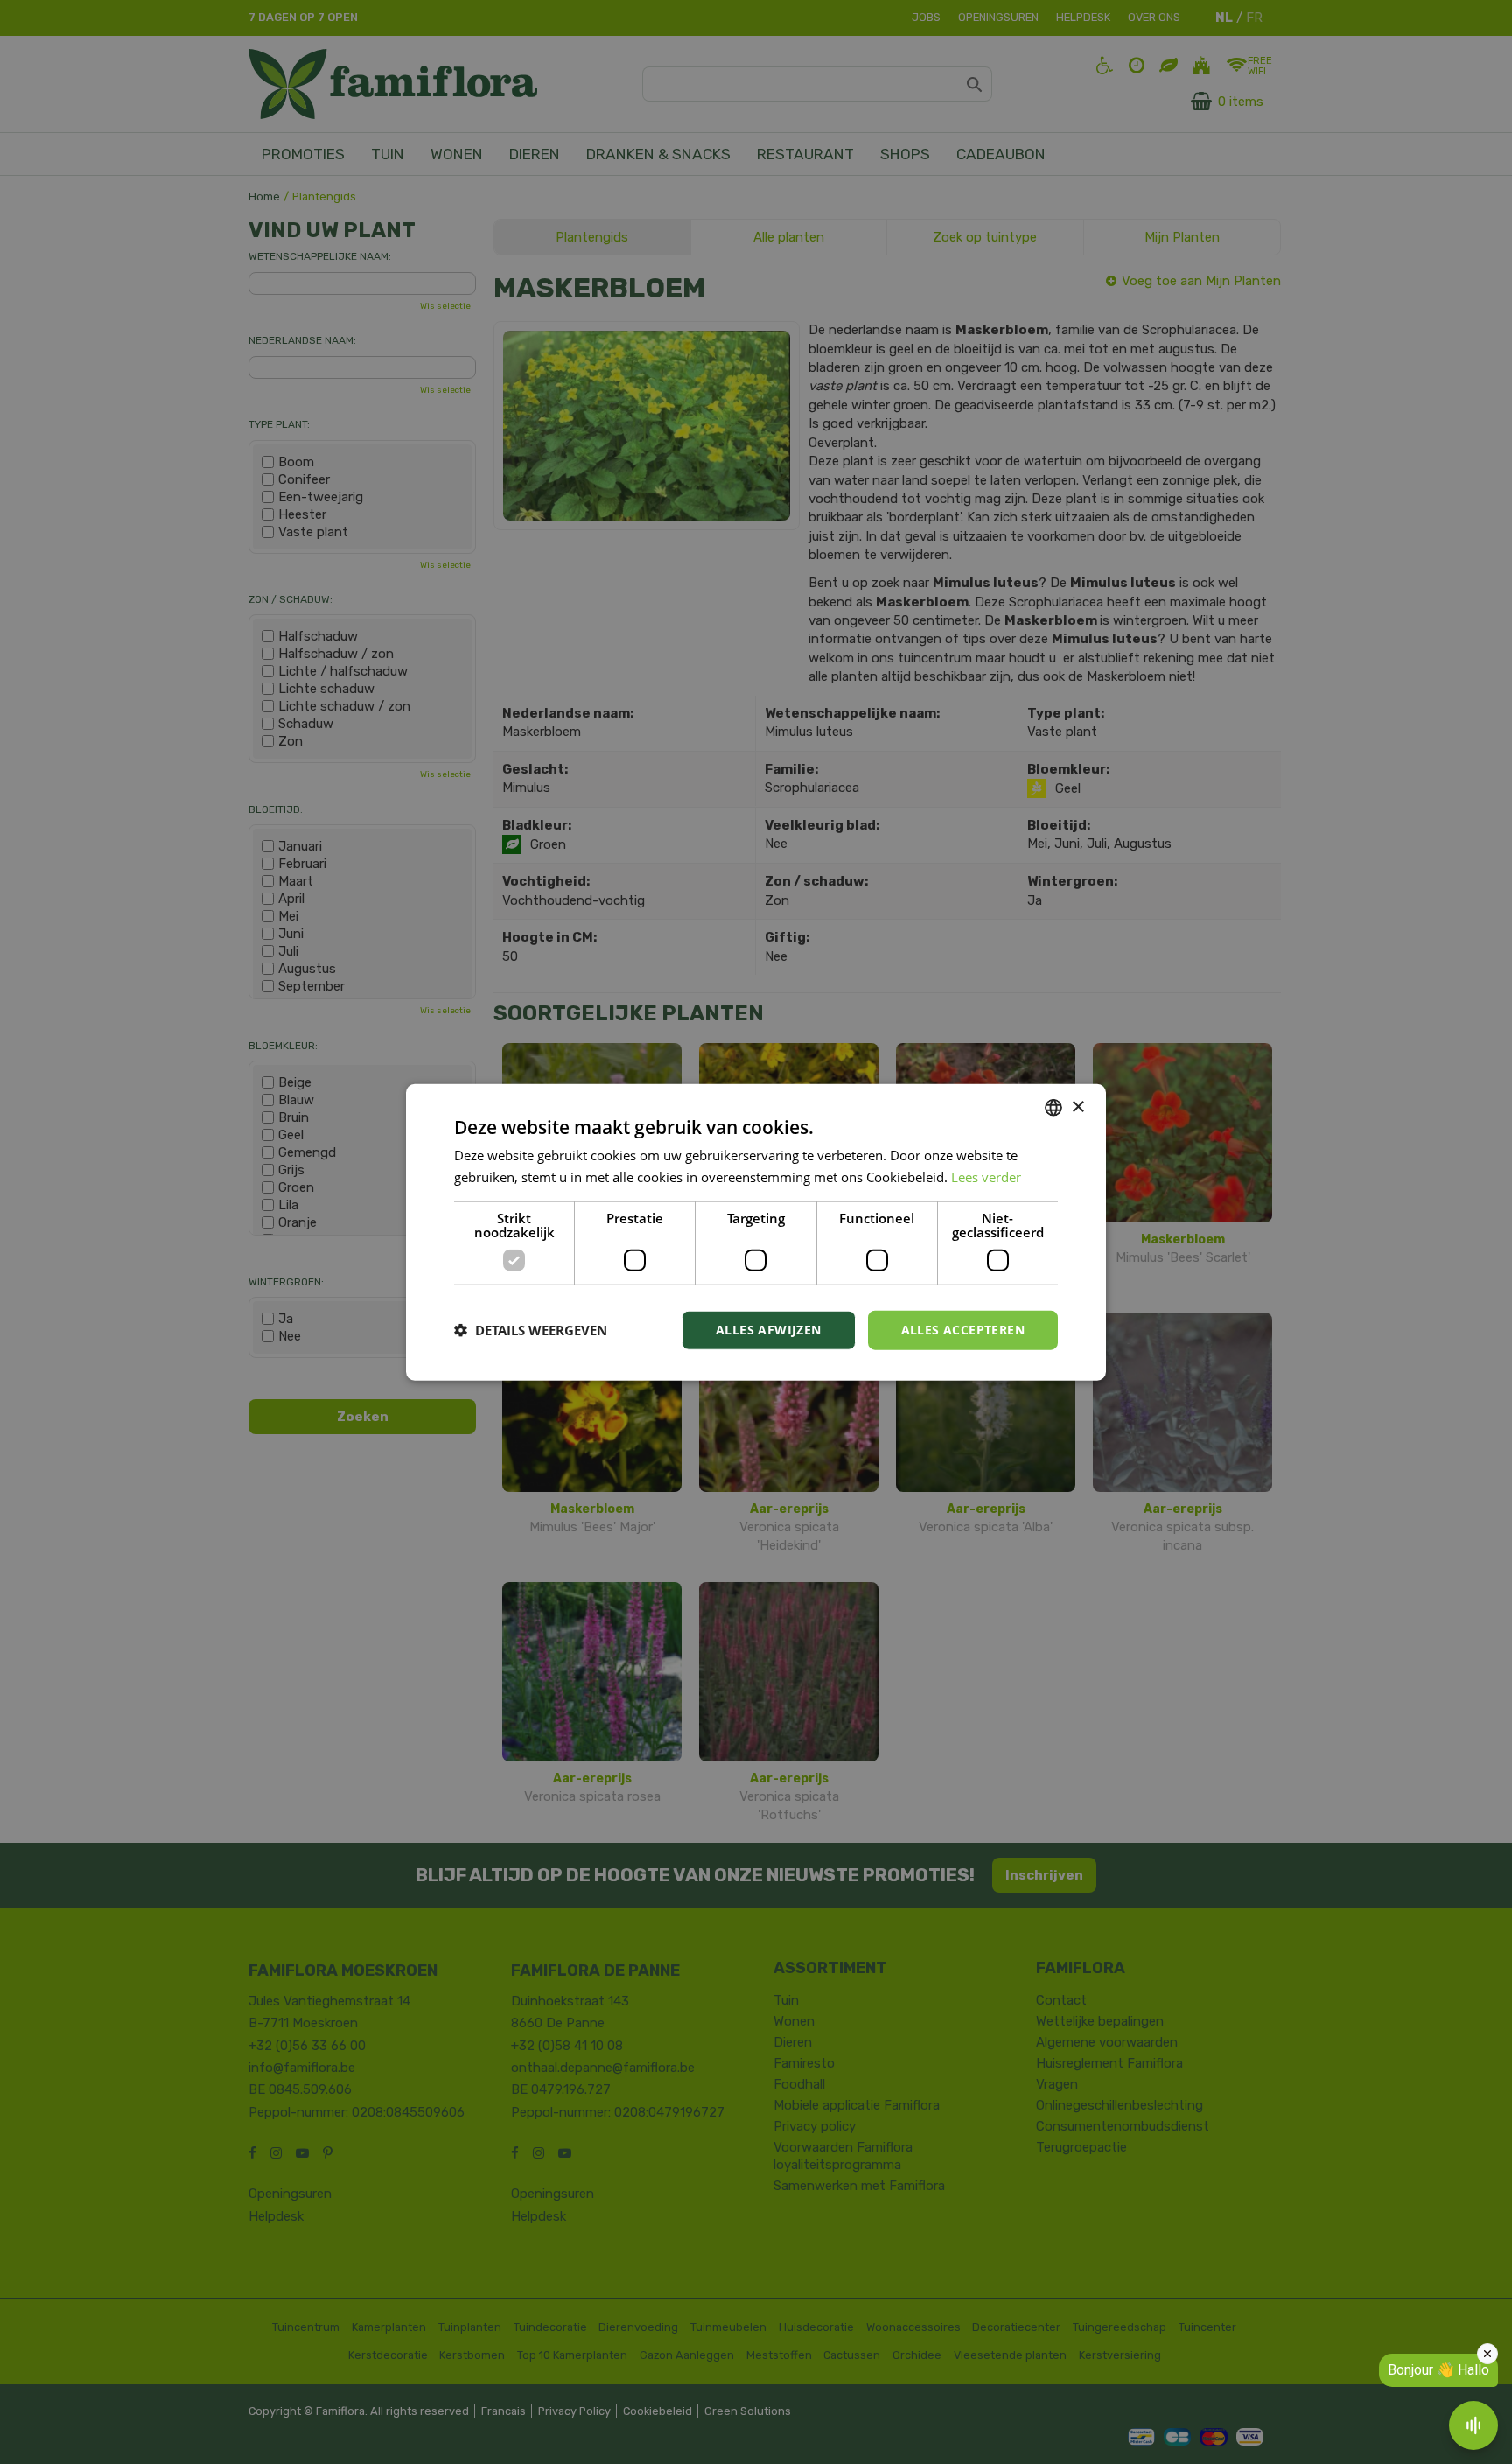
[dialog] (756, 1232)
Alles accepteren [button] (963, 1330)
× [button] (1078, 1106)
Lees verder (986, 1177)
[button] (531, 1330)
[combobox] (1053, 1108)
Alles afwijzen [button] (769, 1330)
